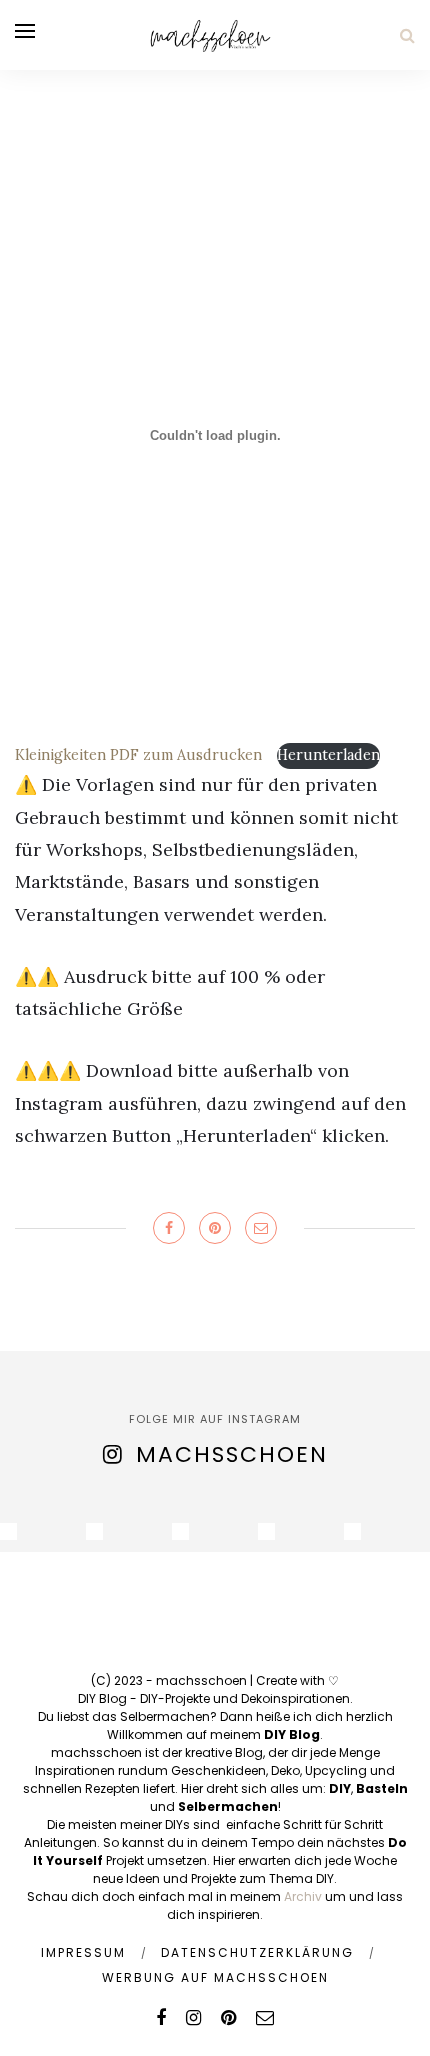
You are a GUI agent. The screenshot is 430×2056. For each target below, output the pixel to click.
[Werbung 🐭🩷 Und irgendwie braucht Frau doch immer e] (94, 1531)
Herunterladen (328, 755)
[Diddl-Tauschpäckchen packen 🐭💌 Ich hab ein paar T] (180, 1531)
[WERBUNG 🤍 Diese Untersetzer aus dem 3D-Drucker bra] (8, 1531)
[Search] (407, 35)
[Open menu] (25, 31)
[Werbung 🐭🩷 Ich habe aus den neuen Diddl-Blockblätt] (266, 1531)
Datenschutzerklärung (257, 1952)
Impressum (83, 1952)
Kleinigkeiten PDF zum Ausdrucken (140, 755)
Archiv (303, 1896)
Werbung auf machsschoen (215, 1977)
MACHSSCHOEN (232, 1454)
